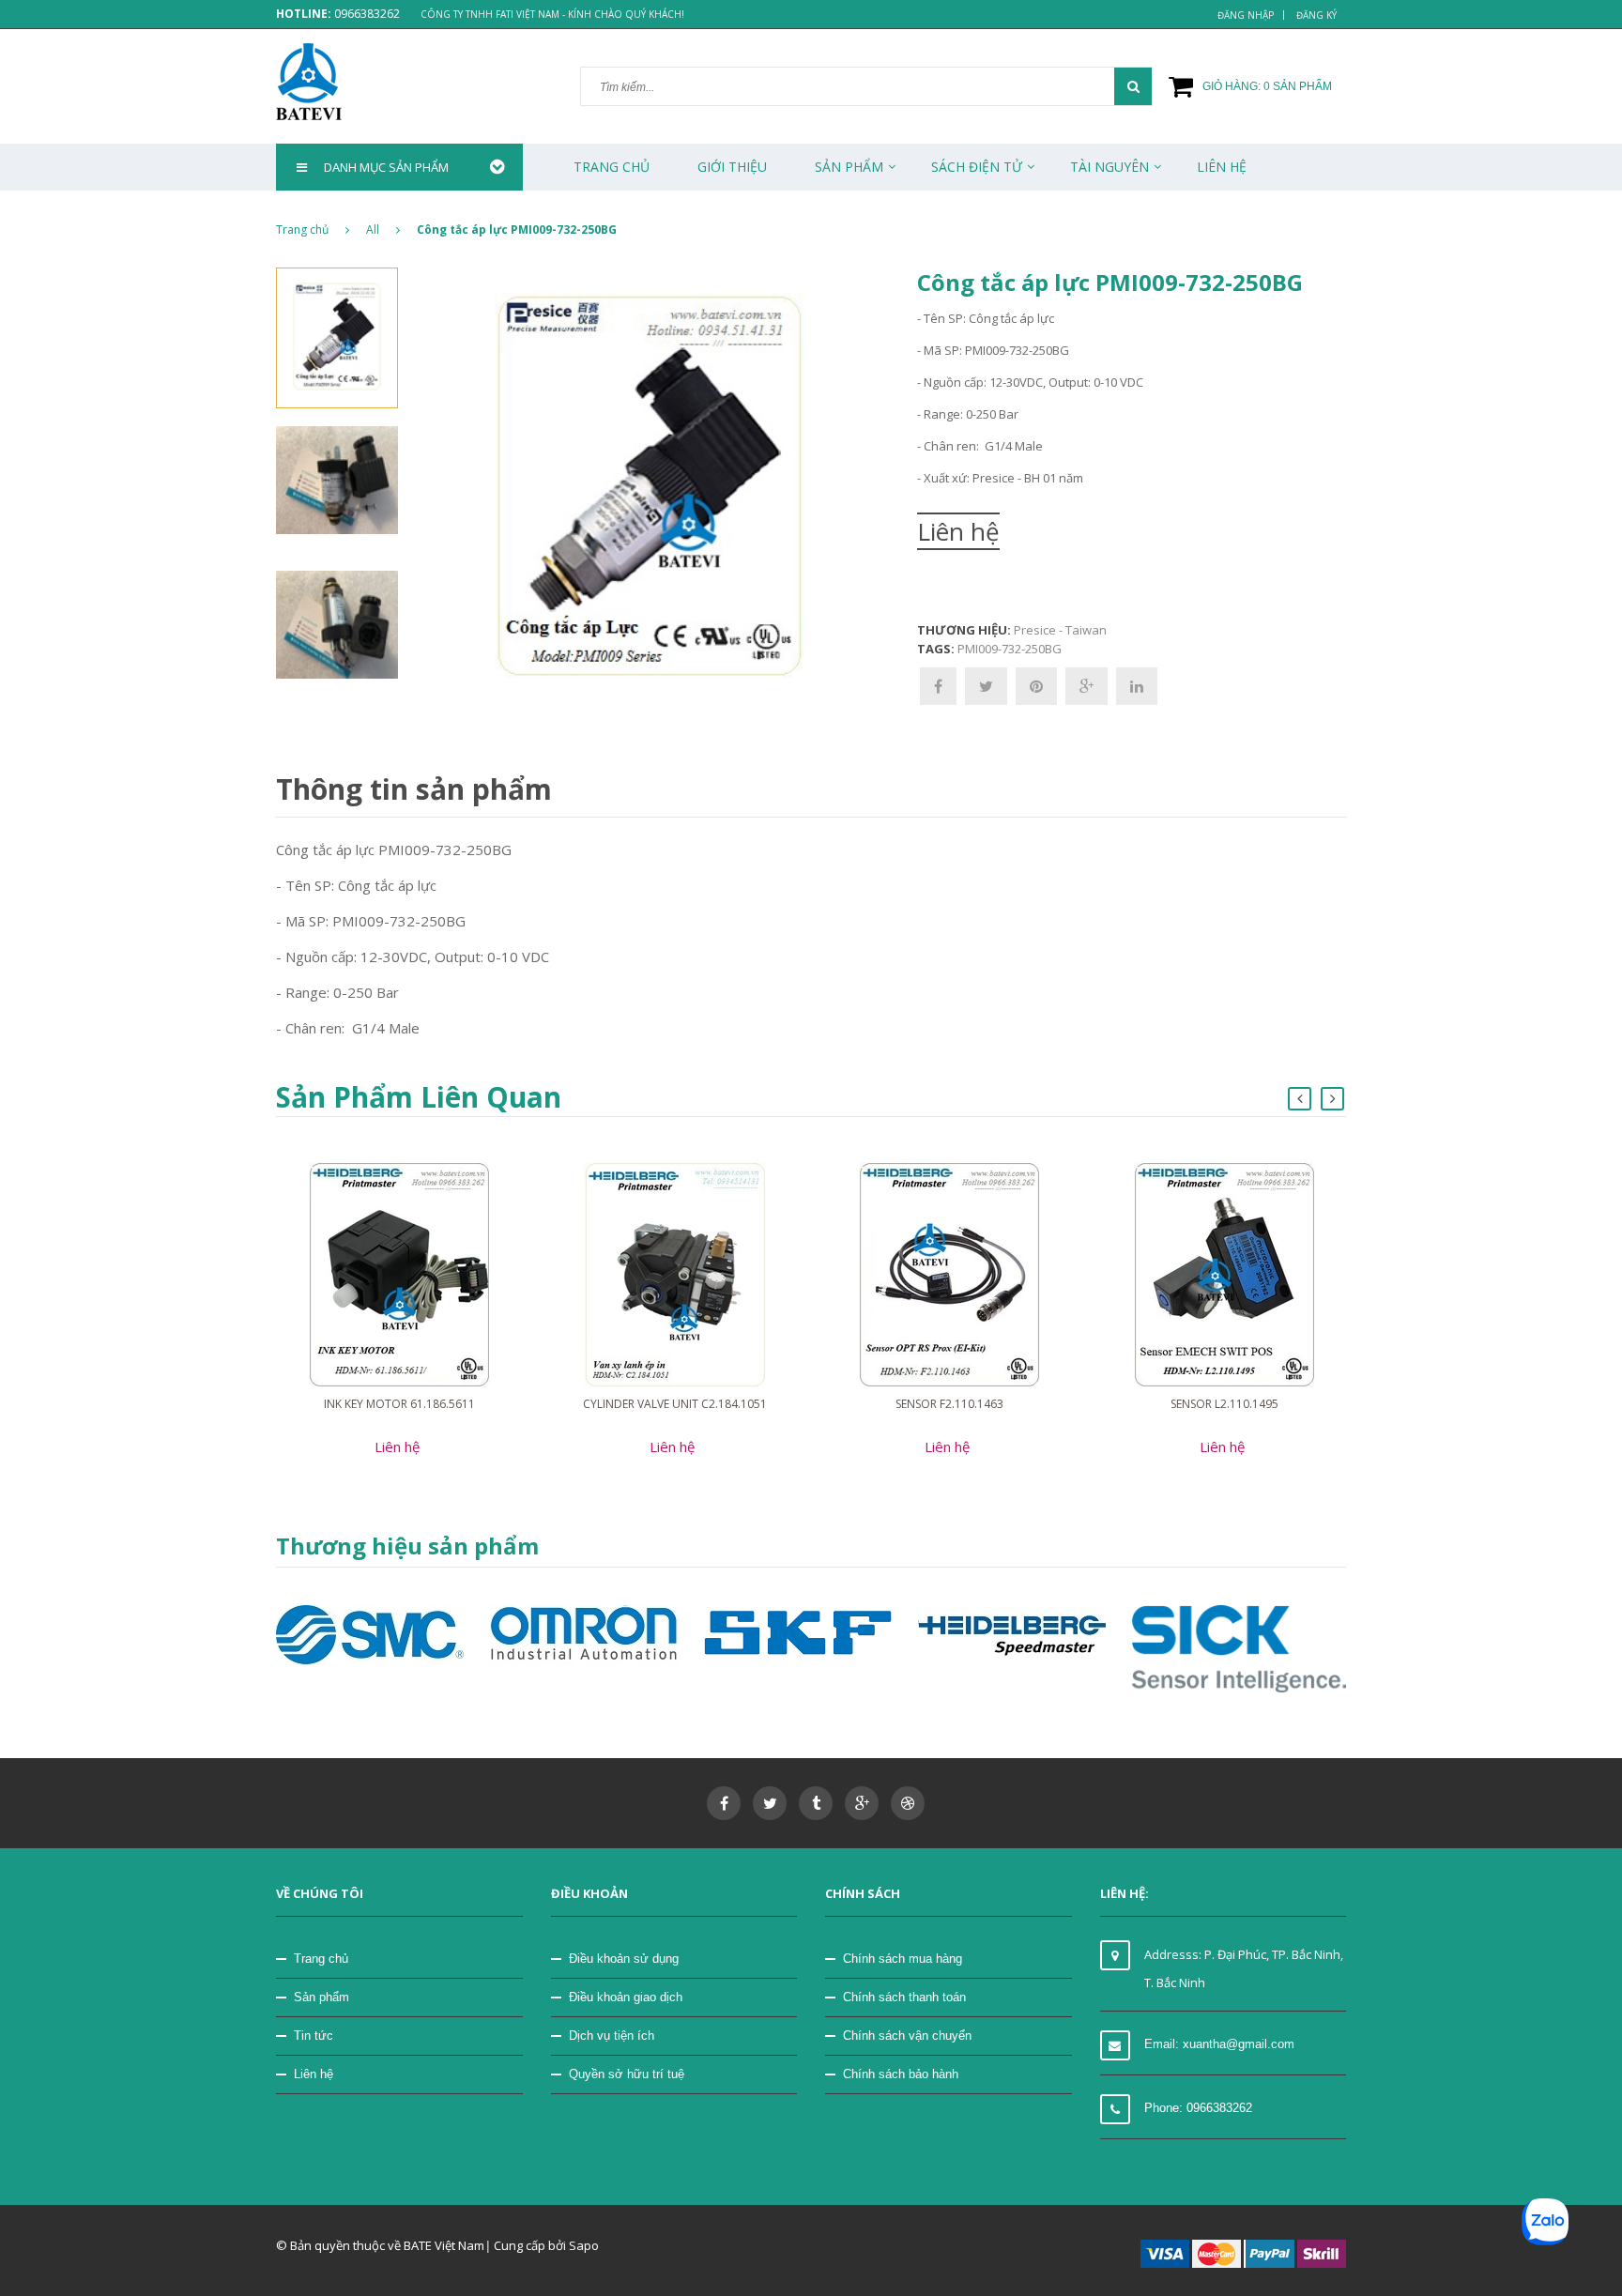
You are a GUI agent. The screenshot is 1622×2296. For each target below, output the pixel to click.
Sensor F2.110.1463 (949, 1404)
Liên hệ (314, 2074)
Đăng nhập (1246, 15)
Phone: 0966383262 (1198, 2108)
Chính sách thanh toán (904, 1997)
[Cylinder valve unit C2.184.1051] (675, 1274)
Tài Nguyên (1109, 167)
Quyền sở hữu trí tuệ (627, 2074)
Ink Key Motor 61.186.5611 (399, 1404)
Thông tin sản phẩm (414, 789)
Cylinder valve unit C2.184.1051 (675, 1404)
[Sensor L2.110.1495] (1224, 1274)
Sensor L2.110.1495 (1224, 1404)
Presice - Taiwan (1060, 630)
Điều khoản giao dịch (626, 1997)
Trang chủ (321, 1959)
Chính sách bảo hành (901, 2074)
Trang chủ (612, 167)
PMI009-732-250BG (1010, 649)
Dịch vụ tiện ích (612, 2036)
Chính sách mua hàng (903, 1959)
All (373, 230)
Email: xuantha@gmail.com (1219, 2044)
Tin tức (314, 2036)
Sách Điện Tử (977, 167)
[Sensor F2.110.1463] (949, 1274)
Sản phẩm (849, 167)
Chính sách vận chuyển (907, 2036)
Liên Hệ (1222, 167)
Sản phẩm (321, 1997)
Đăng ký (1316, 15)
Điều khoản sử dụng (624, 1959)
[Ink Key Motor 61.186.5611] (399, 1274)
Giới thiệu (732, 167)
